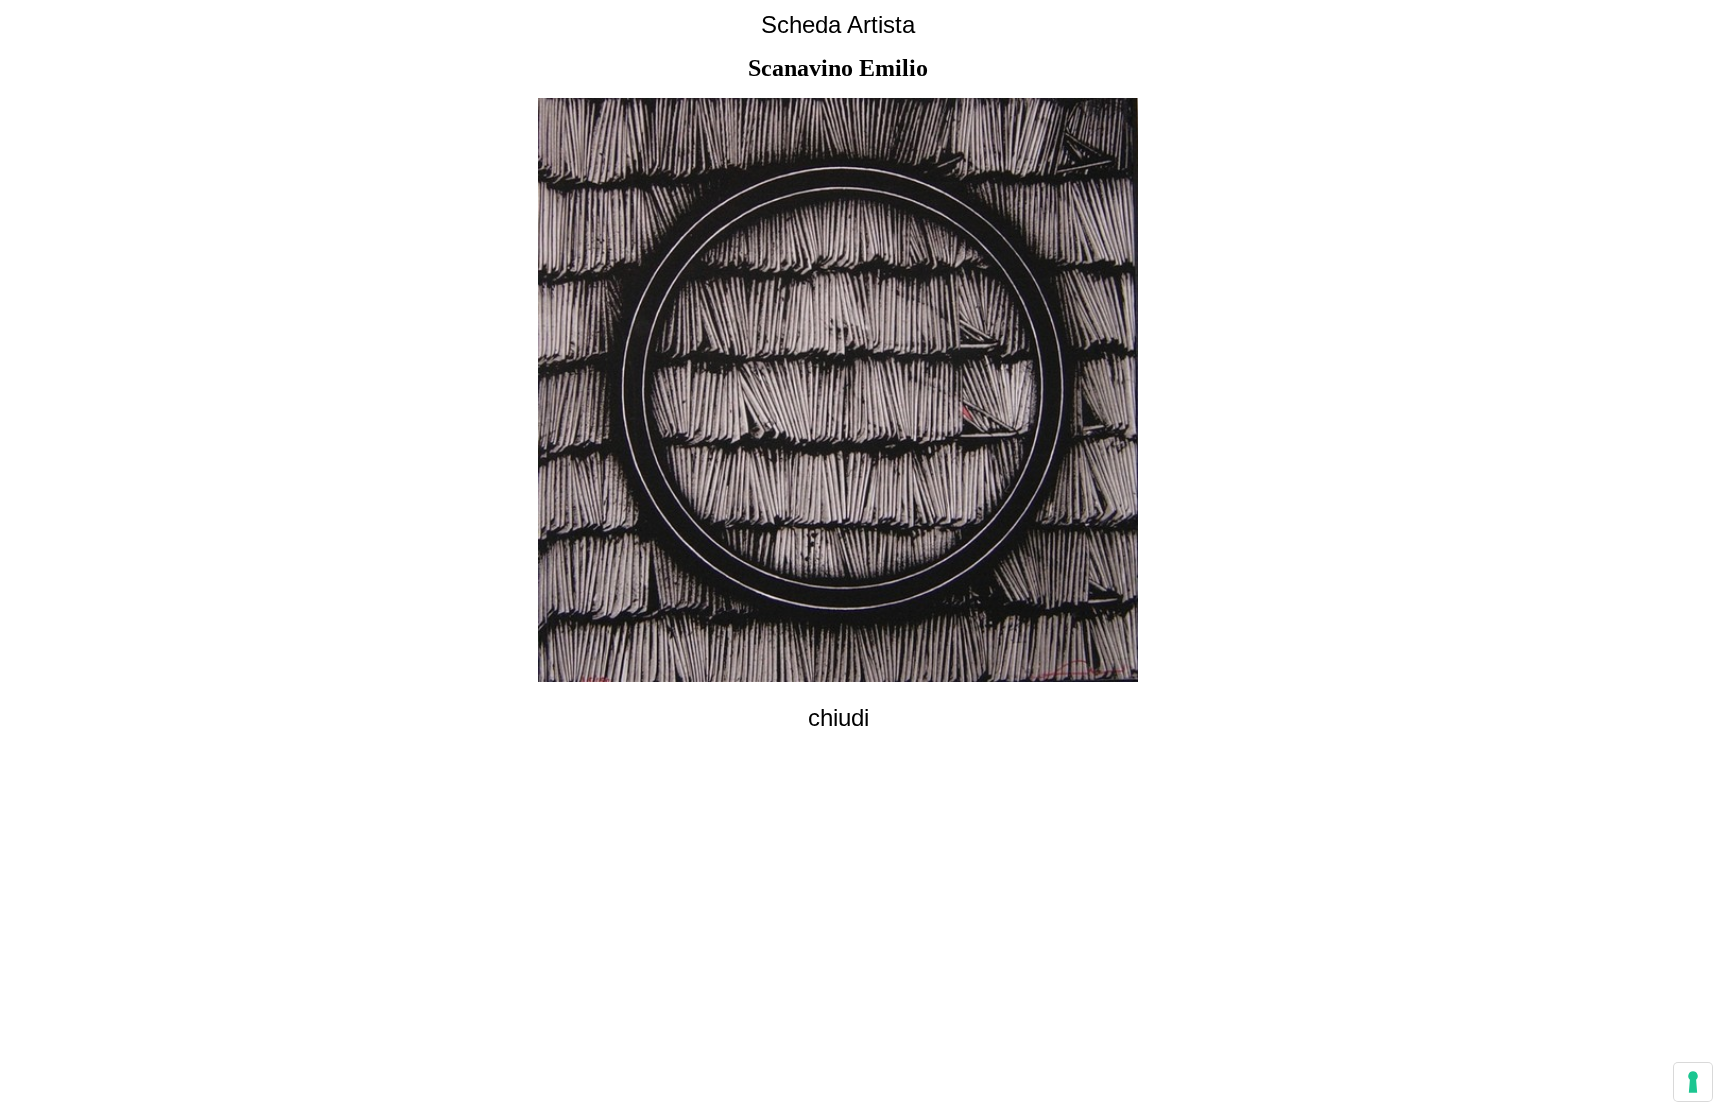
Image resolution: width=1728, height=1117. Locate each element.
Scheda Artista (838, 24)
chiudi (838, 717)
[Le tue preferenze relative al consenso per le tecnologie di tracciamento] (1693, 1082)
